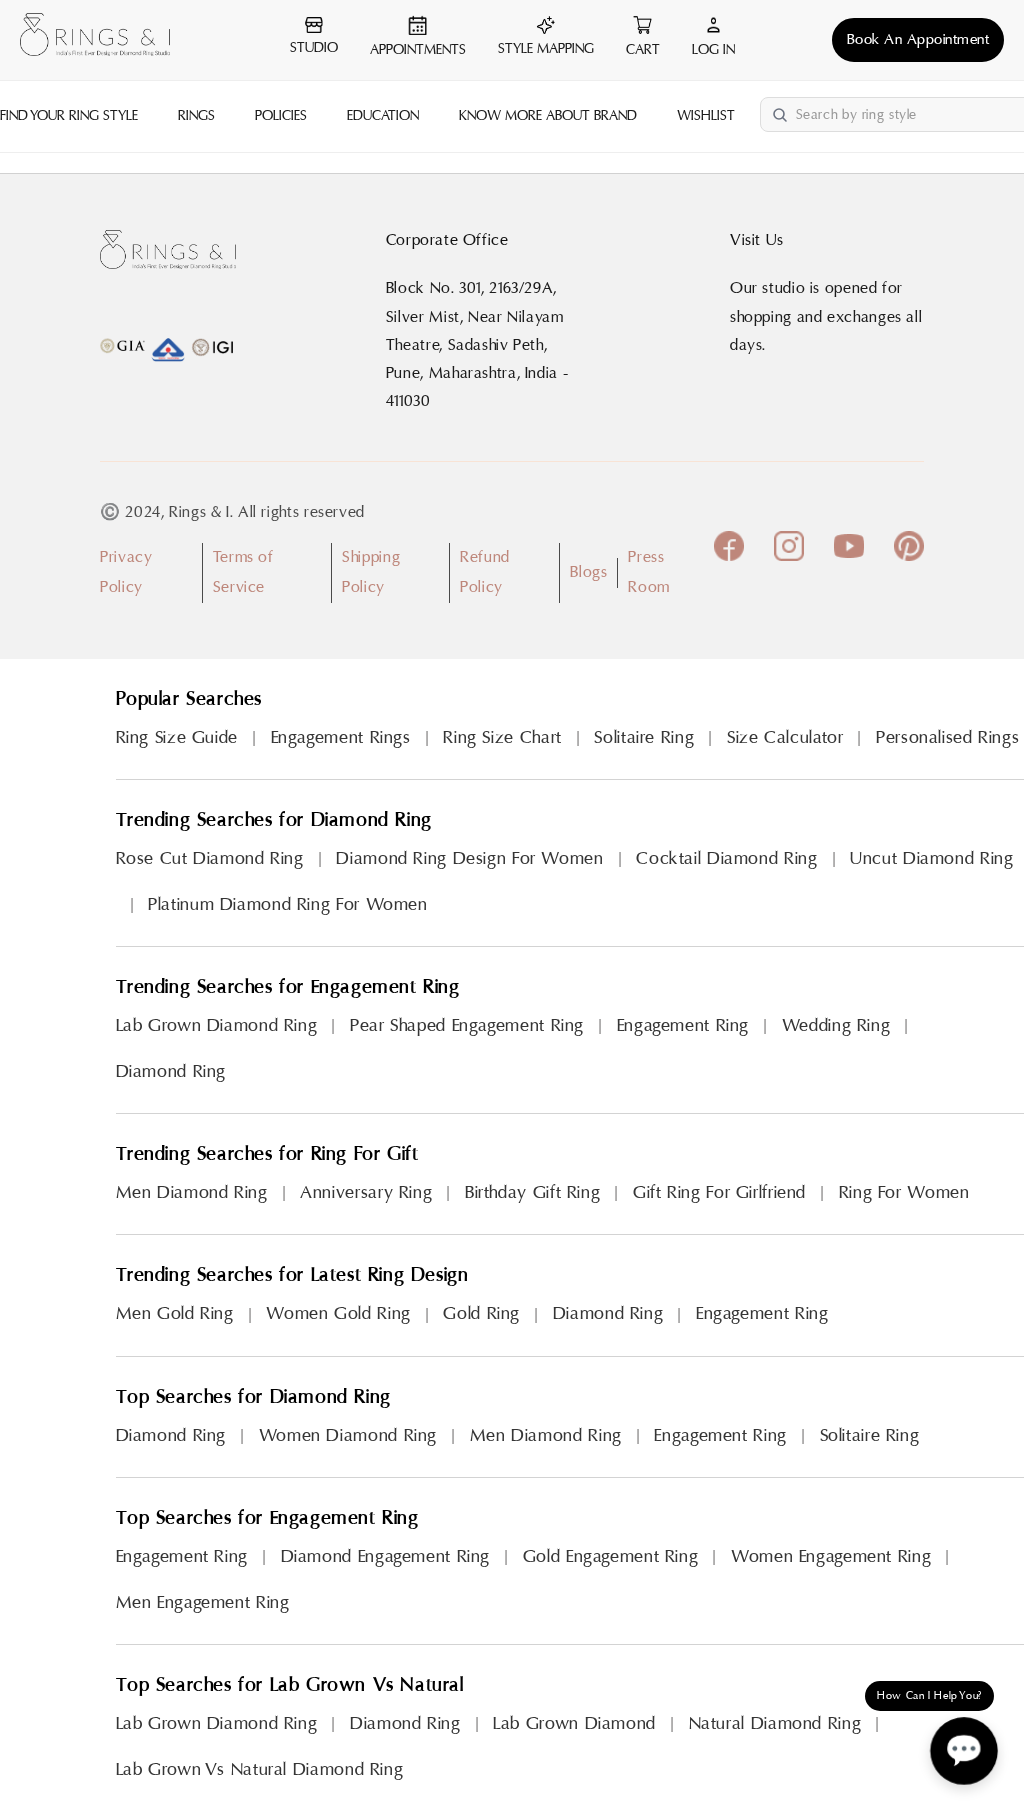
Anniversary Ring (366, 1192)
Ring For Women (904, 1192)
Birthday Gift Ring (532, 1192)
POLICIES (281, 116)
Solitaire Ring (644, 737)
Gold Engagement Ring (611, 1556)
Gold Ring (481, 1313)
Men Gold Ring (175, 1313)
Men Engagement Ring (203, 1602)
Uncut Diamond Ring (931, 858)
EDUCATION (383, 116)
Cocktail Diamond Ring (726, 858)
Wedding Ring (836, 1025)
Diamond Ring (171, 1071)
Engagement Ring (683, 1025)
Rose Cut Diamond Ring (210, 858)
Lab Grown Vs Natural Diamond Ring (260, 1769)
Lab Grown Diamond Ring (217, 1025)
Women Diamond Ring (348, 1435)
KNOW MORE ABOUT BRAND (548, 116)
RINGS (196, 116)
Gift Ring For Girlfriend (719, 1192)
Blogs (588, 572)
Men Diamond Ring (192, 1192)
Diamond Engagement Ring (386, 1556)
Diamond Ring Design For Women (469, 858)
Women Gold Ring (338, 1313)
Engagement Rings (341, 737)
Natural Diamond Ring (775, 1723)
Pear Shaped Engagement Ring (467, 1025)
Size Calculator (785, 737)
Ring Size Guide (177, 737)
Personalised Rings (947, 737)
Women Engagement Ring (831, 1556)
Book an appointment (918, 39)
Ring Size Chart (502, 737)
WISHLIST (706, 116)
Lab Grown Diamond (574, 1723)
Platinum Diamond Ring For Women (288, 904)
